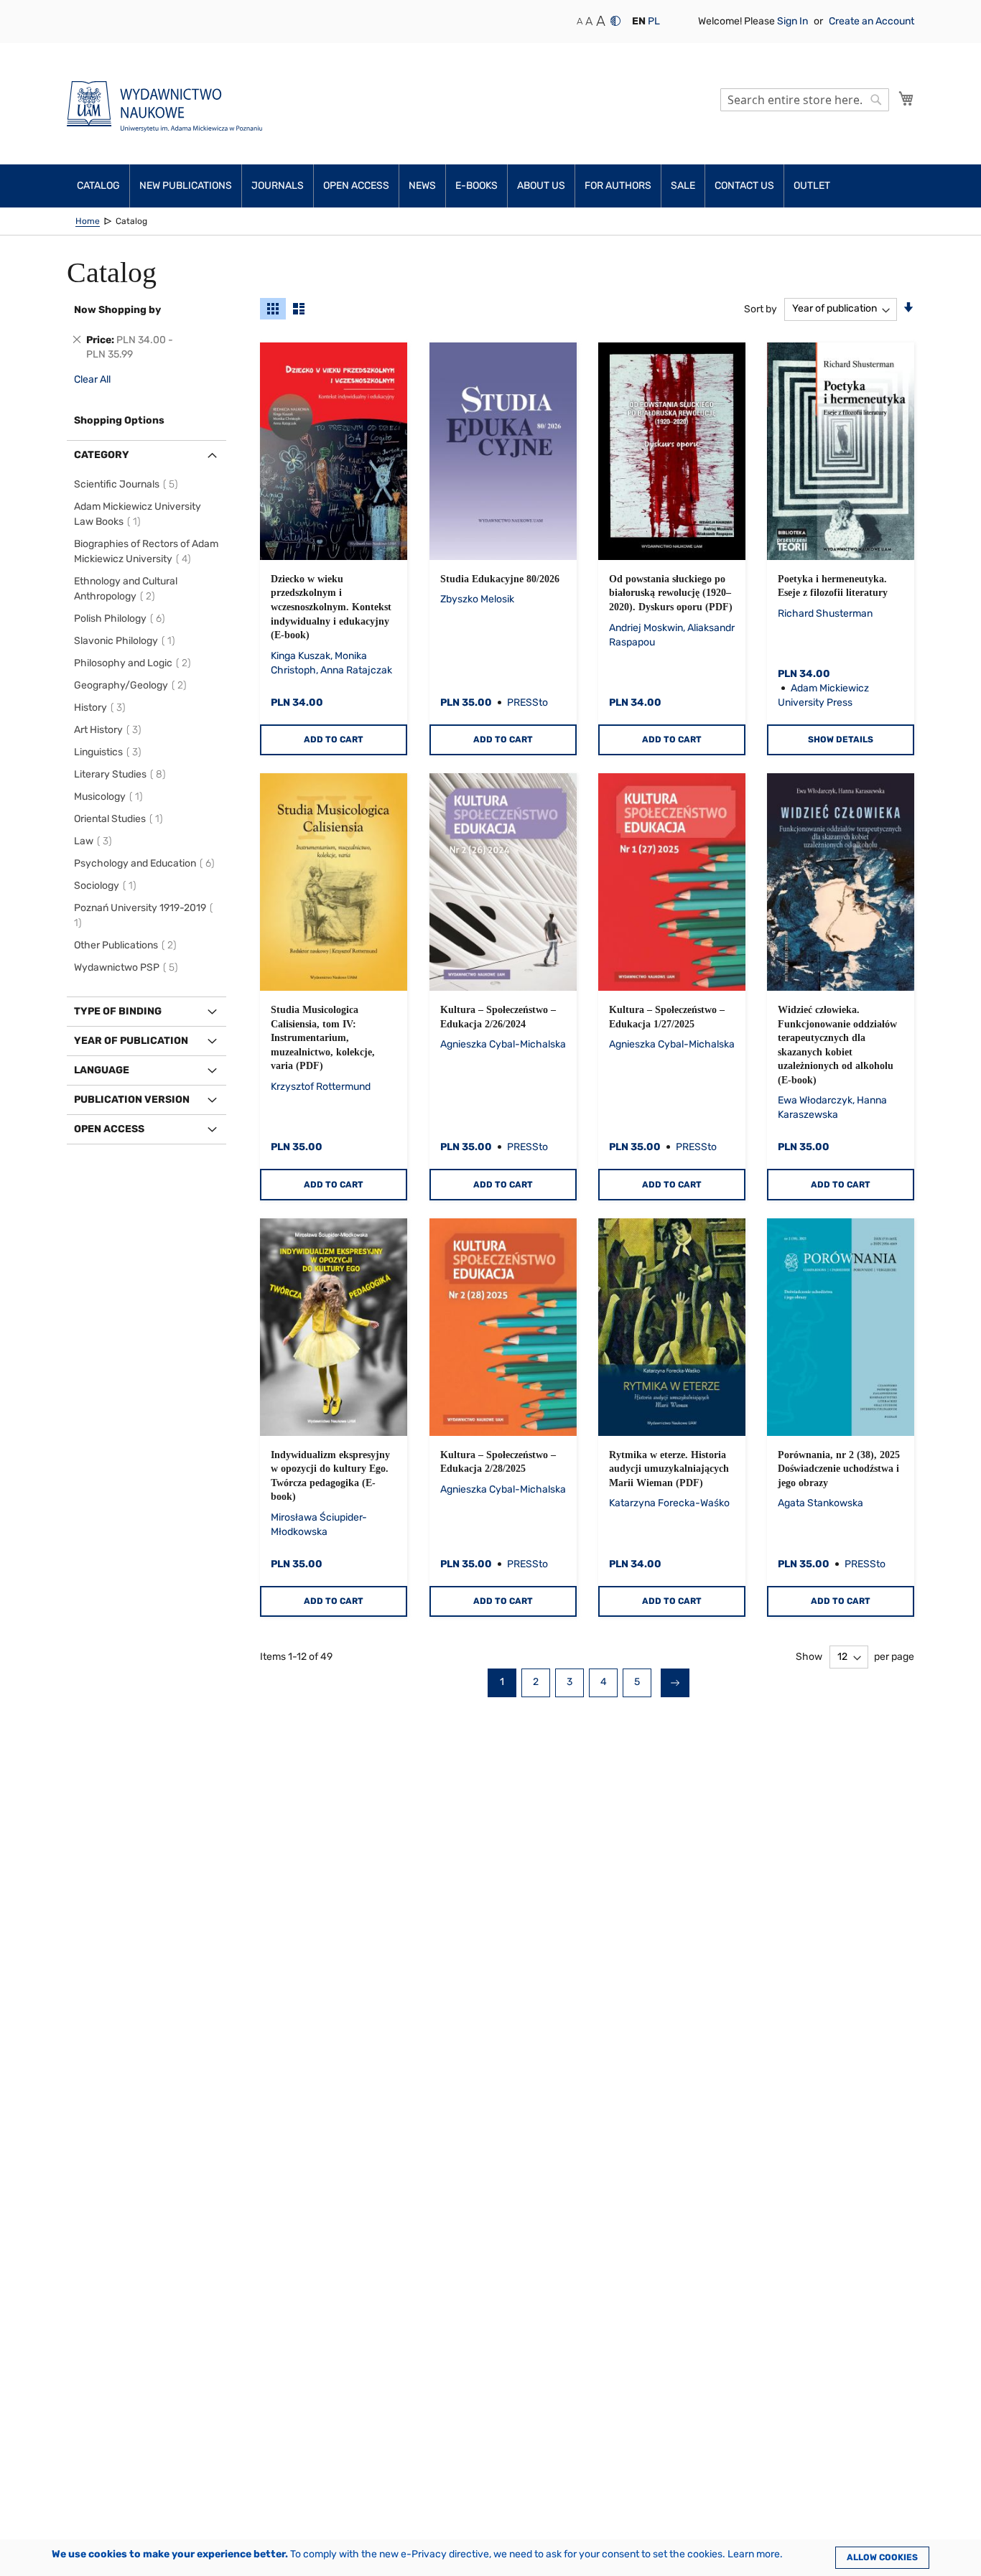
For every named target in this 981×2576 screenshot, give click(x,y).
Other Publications (127, 945)
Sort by (761, 308)
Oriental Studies (121, 819)
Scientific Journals (128, 484)
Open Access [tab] (109, 1129)
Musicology (111, 797)
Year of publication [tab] (131, 1041)
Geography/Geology (132, 685)
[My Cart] (906, 98)
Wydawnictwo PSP (128, 967)
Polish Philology (122, 619)
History (102, 708)
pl (654, 21)
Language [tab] (102, 1070)
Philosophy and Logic (135, 663)
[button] (639, 22)
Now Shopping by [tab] (117, 310)
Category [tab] (102, 455)
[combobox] (805, 100)
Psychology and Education (147, 863)
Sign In (794, 21)
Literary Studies (122, 774)
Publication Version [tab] (132, 1100)
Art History (110, 730)
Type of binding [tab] (118, 1011)
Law (95, 841)
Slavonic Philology (127, 641)
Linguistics (110, 752)
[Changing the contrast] (615, 21)
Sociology (107, 886)
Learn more (754, 2554)
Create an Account (871, 21)
